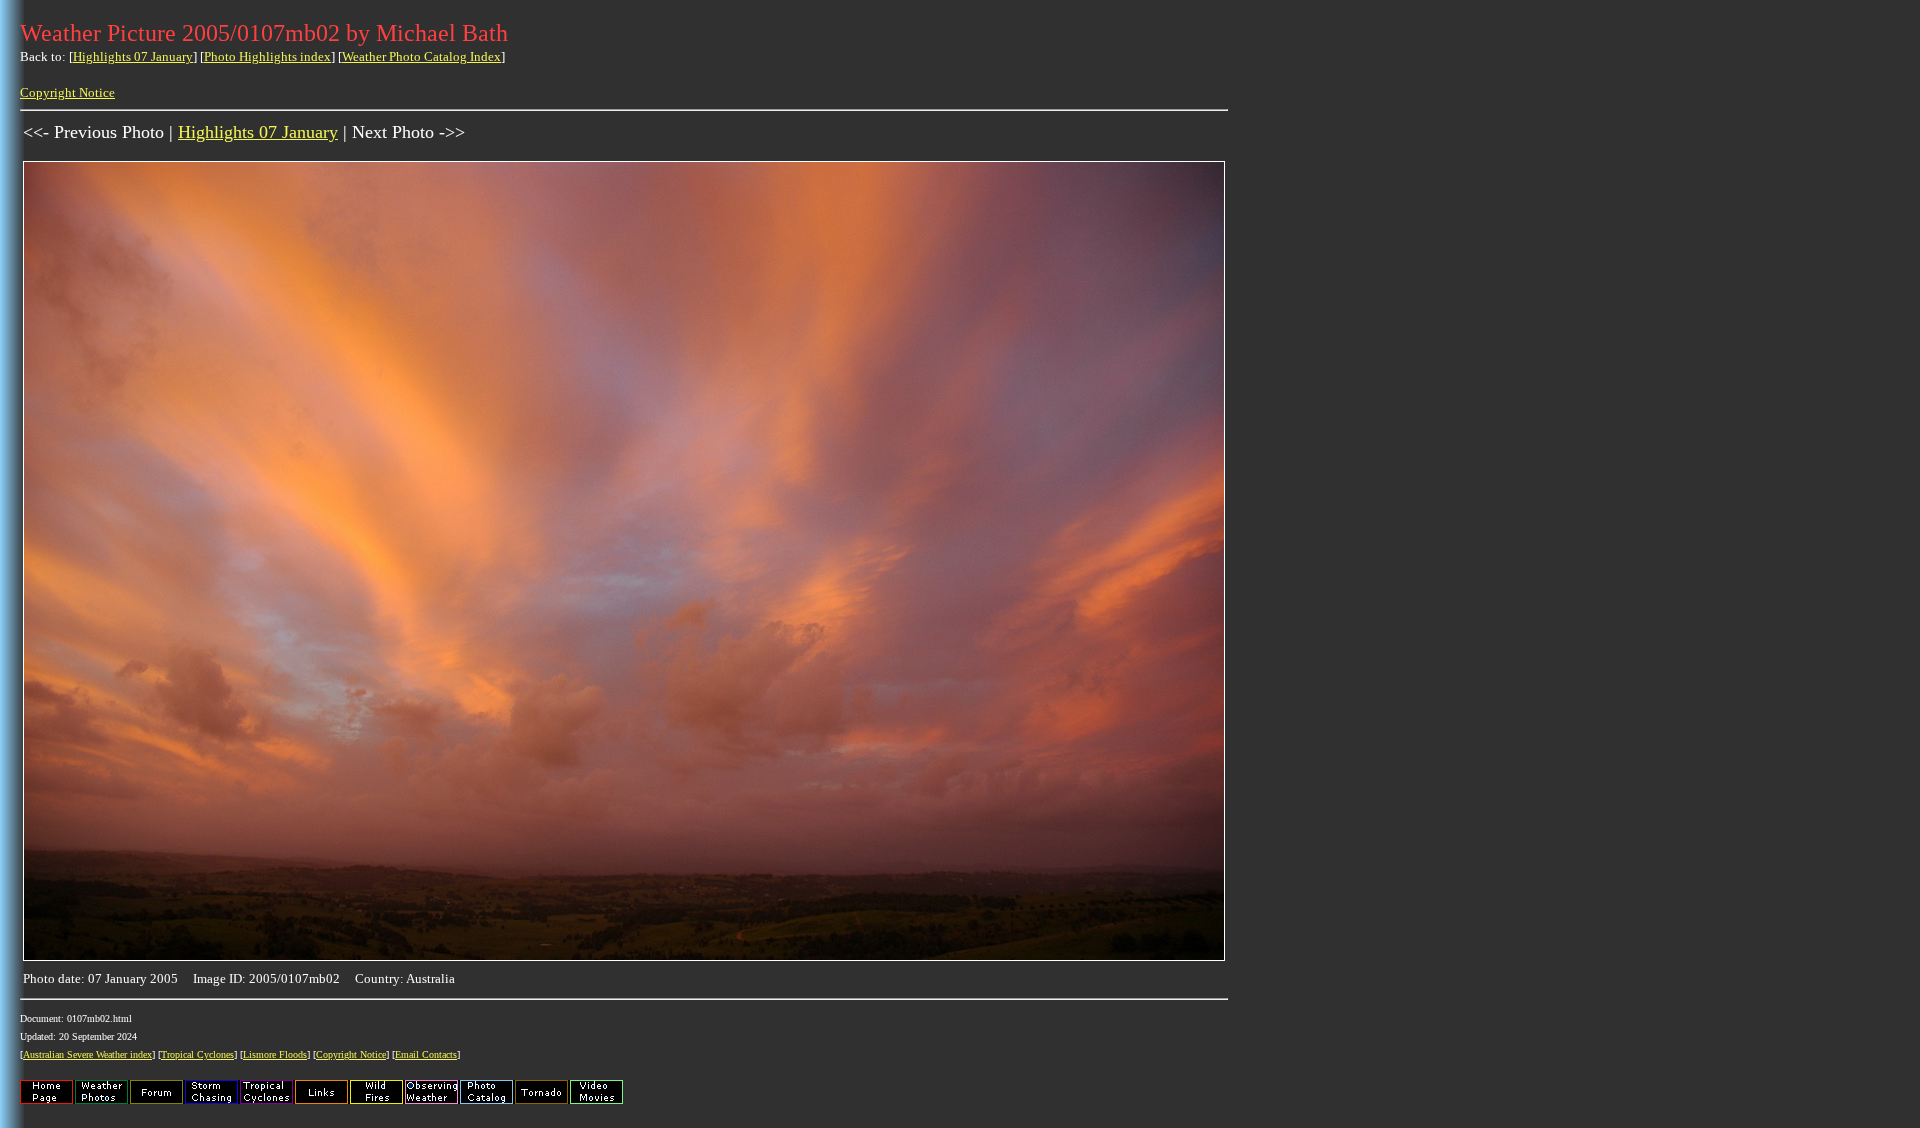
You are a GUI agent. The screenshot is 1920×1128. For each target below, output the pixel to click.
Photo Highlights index (267, 56)
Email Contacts (426, 1054)
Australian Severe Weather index (87, 1054)
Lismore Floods (275, 1054)
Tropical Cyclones (197, 1054)
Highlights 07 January (133, 56)
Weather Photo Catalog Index (421, 56)
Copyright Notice (67, 92)
